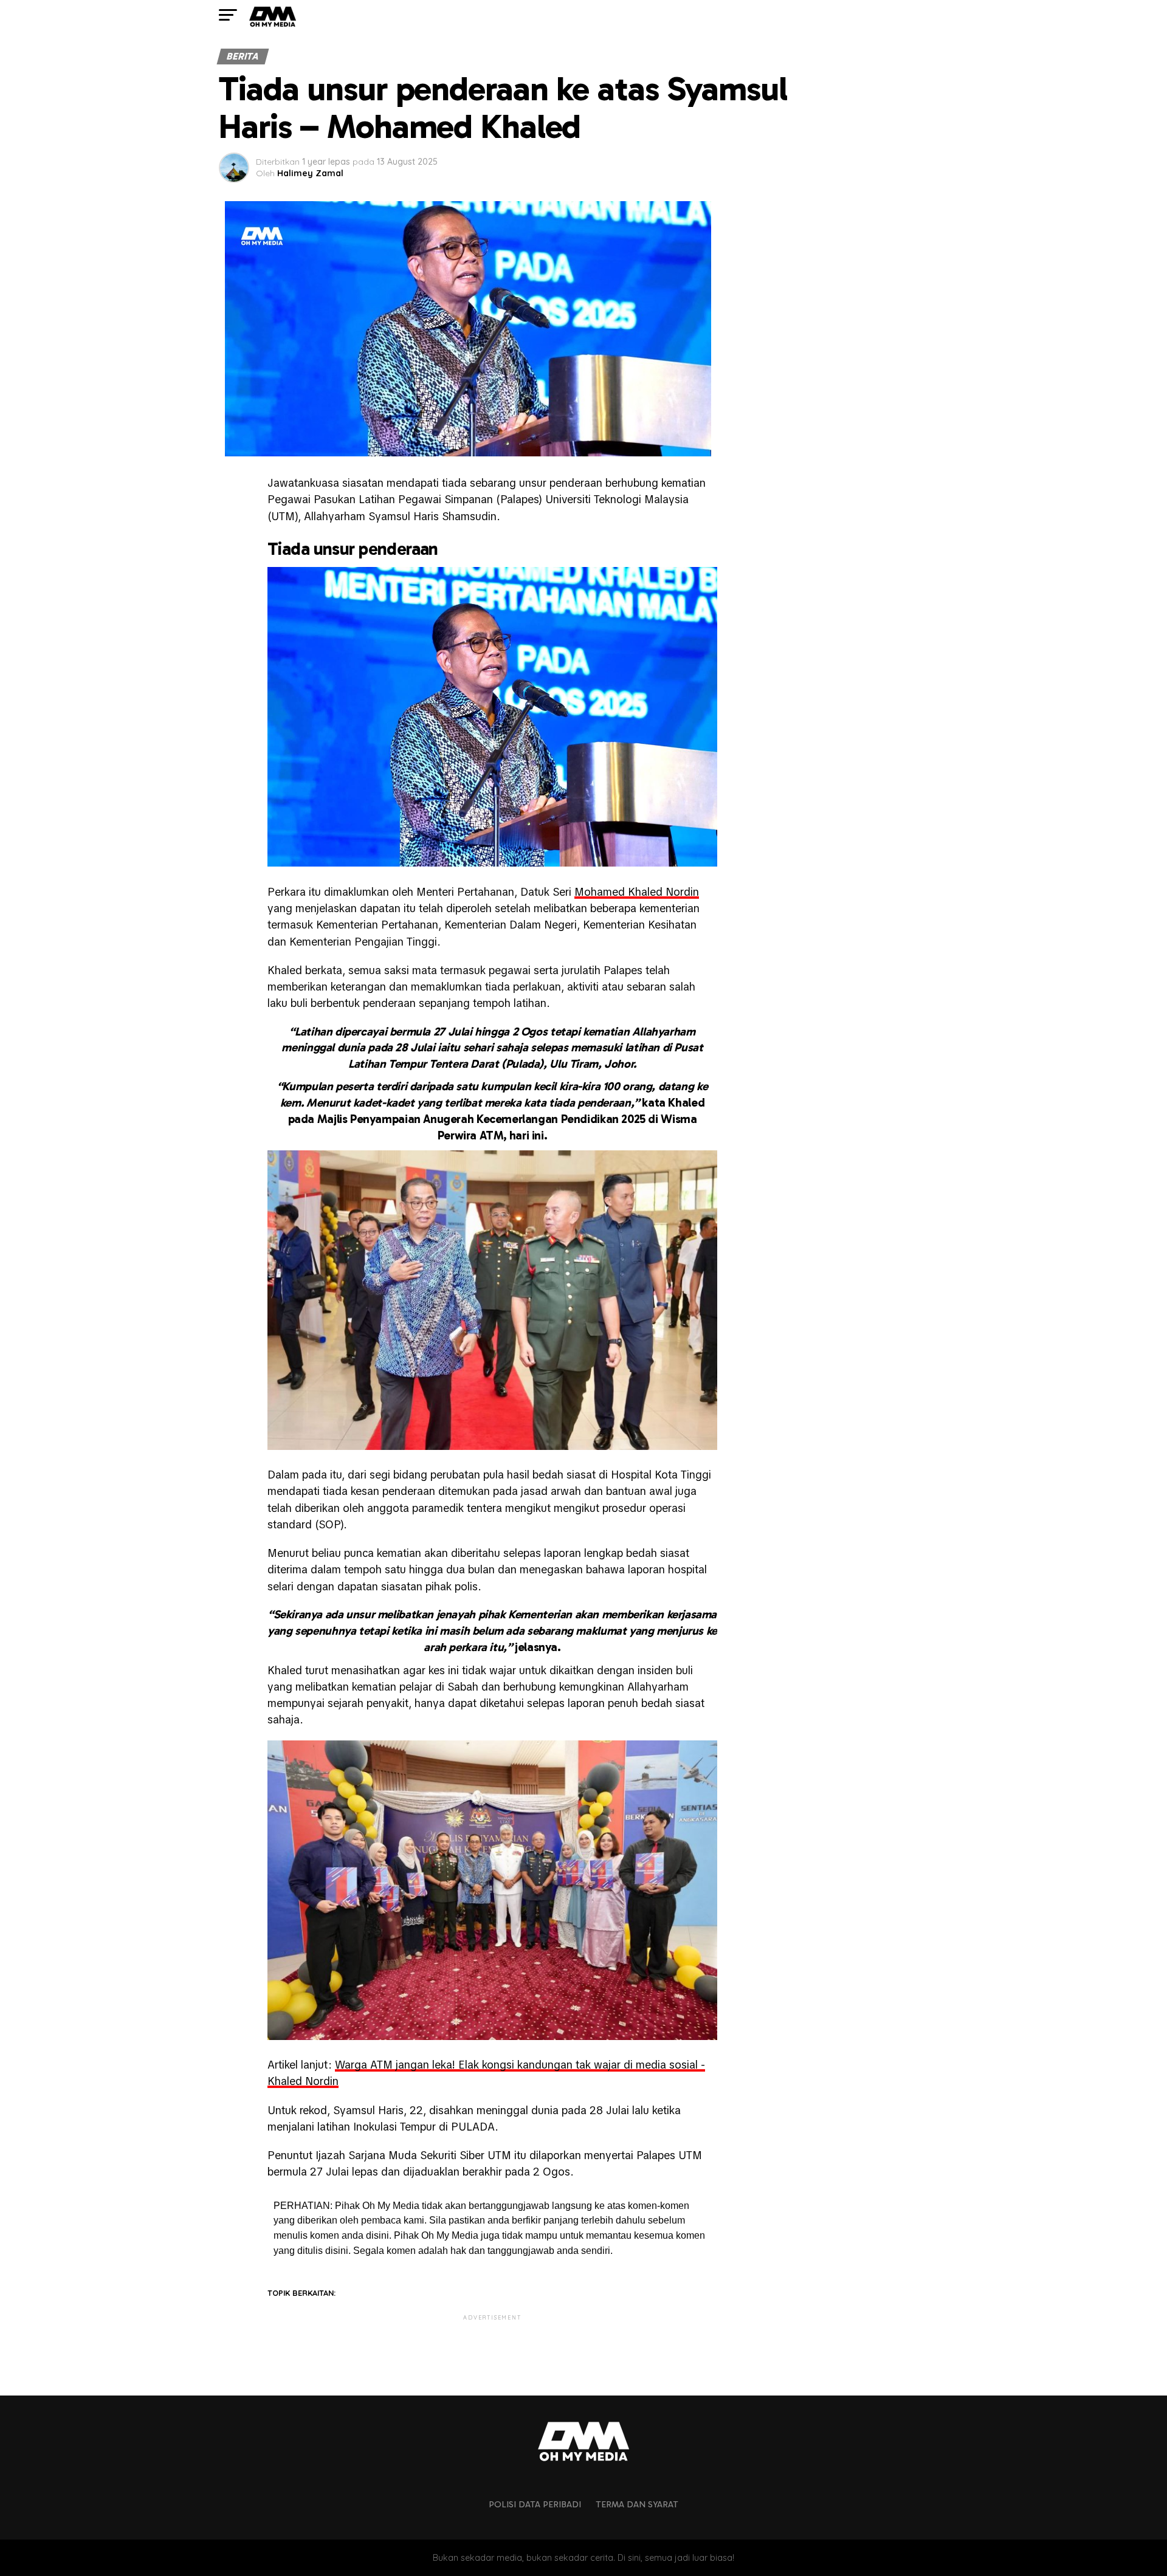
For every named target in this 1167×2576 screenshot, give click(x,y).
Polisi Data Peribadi (535, 2504)
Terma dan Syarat (637, 2504)
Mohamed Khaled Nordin (637, 892)
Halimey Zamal (310, 173)
